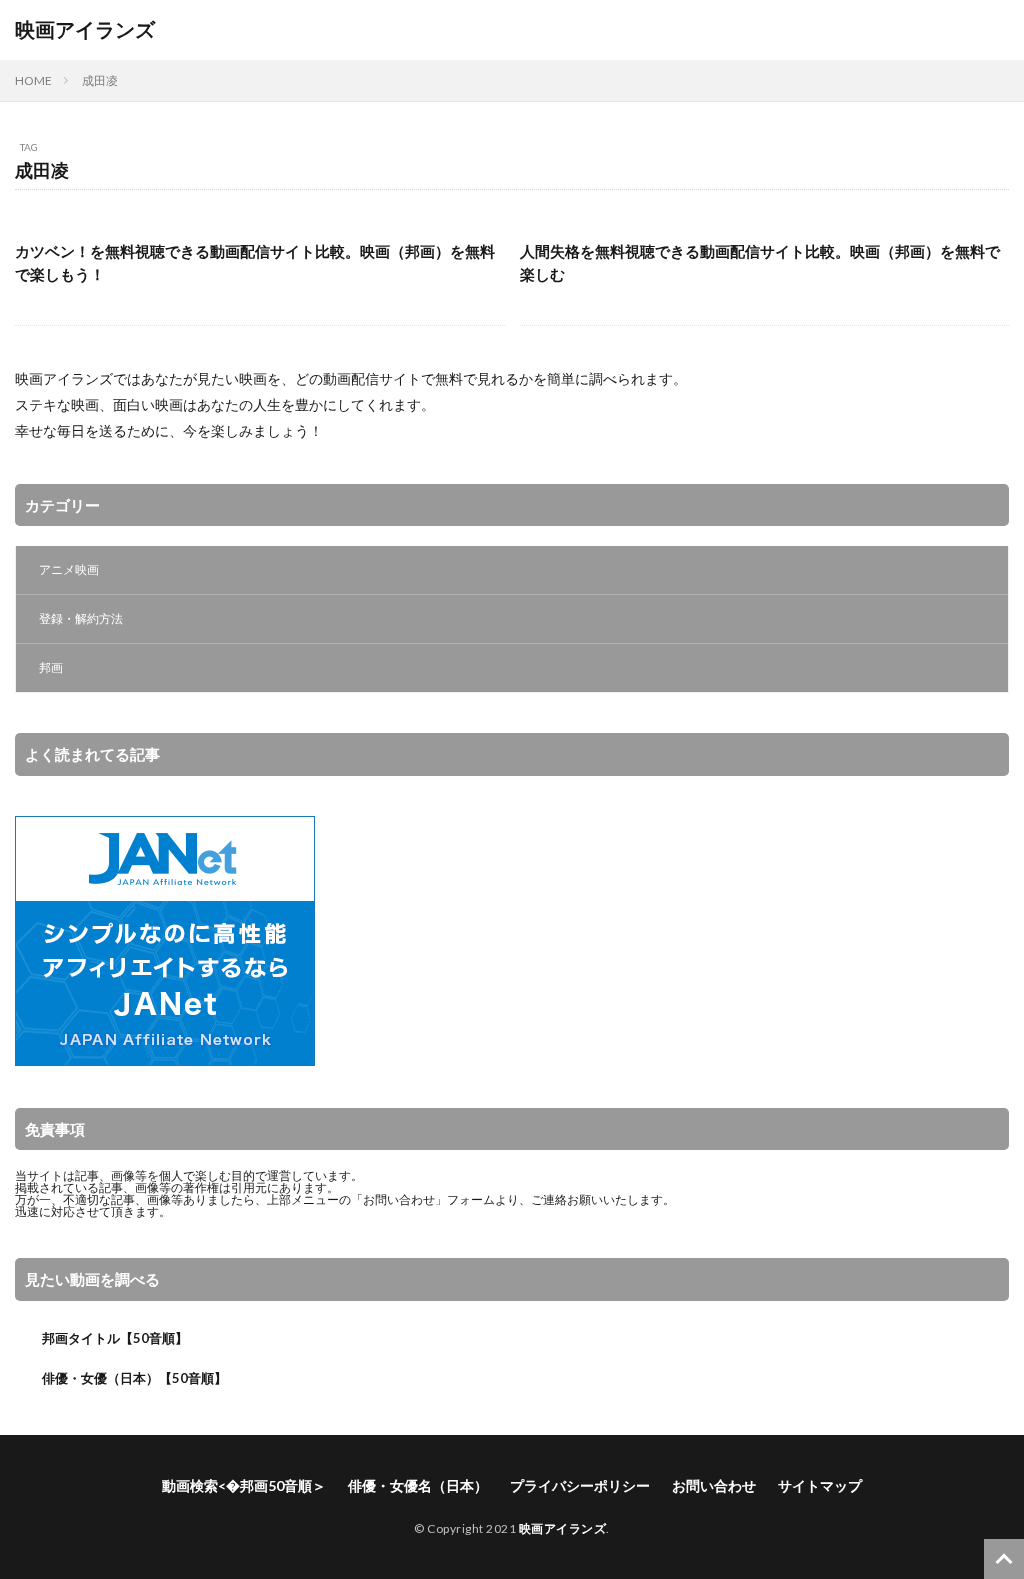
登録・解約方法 (81, 618)
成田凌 (100, 80)
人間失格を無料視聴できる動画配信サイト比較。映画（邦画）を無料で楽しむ (760, 262)
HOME (33, 80)
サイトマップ (820, 1485)
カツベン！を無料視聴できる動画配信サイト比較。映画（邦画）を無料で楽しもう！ (255, 262)
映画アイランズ (85, 30)
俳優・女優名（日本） (418, 1485)
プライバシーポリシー (580, 1485)
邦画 (51, 667)
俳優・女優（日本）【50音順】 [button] (134, 1378)
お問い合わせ (399, 1199)
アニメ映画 (69, 569)
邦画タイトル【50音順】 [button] (115, 1338)
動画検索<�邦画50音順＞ (244, 1485)
